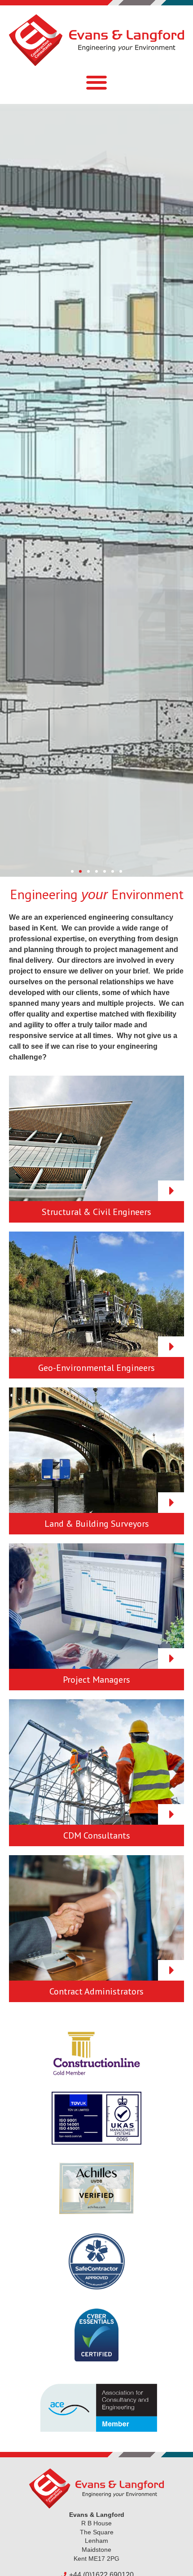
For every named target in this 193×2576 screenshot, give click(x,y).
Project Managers (96, 1680)
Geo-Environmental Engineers (96, 1368)
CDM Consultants (97, 1835)
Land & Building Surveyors (97, 1524)
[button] (97, 83)
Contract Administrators (96, 1991)
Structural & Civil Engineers (96, 1212)
